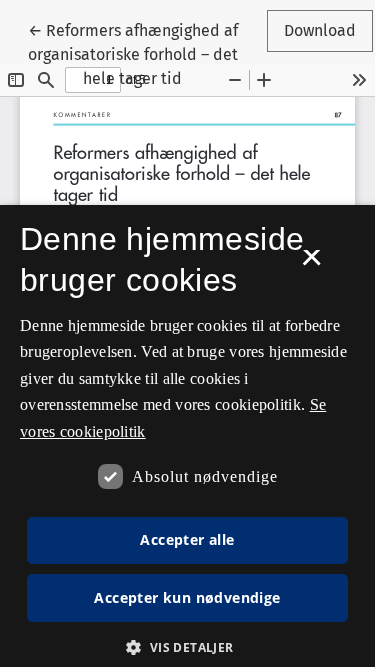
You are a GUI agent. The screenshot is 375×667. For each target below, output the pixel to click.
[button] (187, 647)
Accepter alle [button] (187, 539)
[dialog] (187, 436)
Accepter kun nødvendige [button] (187, 597)
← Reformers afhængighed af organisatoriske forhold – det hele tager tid (133, 54)
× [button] (311, 264)
